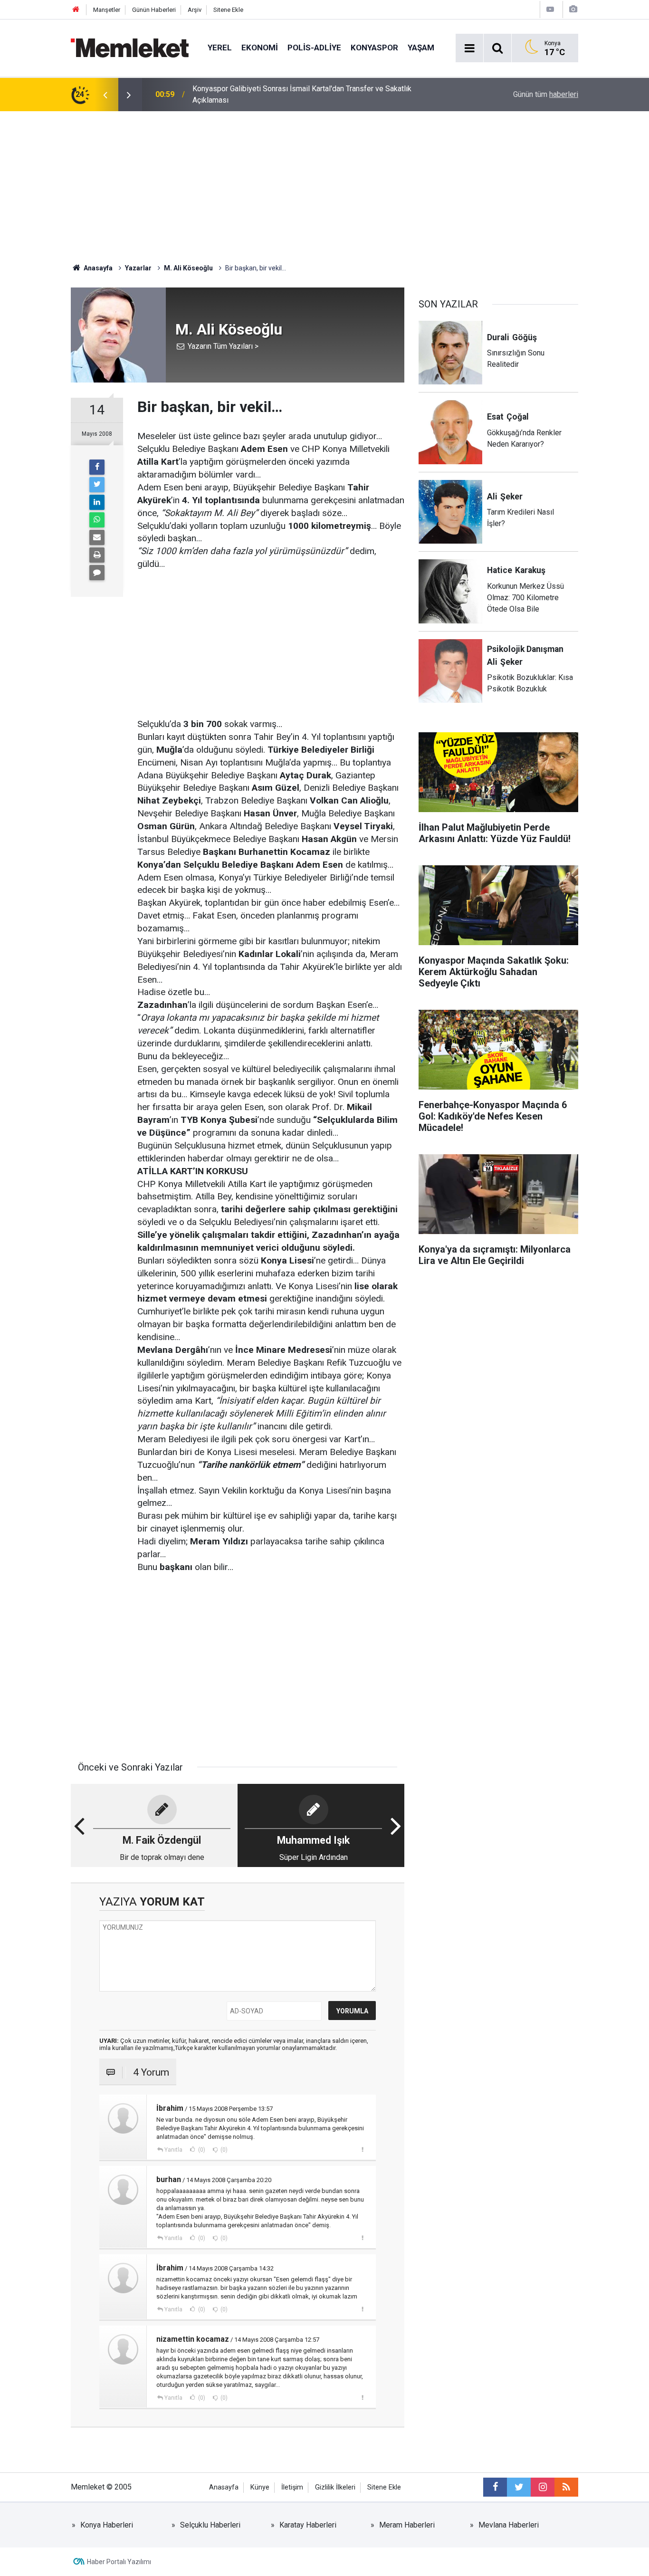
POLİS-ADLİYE (314, 48)
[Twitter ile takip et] (519, 2487)
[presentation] (105, 95)
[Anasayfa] (76, 10)
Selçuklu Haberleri (210, 2525)
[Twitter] (97, 485)
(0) (201, 2150)
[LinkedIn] (97, 502)
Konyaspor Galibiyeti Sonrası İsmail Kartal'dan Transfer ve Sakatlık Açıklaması (302, 94)
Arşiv (195, 10)
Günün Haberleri (154, 10)
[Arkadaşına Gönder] (97, 537)
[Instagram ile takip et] (543, 2487)
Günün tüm (546, 94)
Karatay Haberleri (308, 2525)
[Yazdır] (97, 555)
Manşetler (107, 10)
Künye (260, 2487)
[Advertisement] (324, 182)
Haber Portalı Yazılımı (119, 2562)
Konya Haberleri (107, 2525)
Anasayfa (224, 2487)
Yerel (220, 48)
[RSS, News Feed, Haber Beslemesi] (566, 2487)
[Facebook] (97, 467)
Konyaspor (374, 48)
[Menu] (469, 48)
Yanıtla (173, 2150)
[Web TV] (550, 9)
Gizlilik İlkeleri (335, 2487)
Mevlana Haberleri (509, 2525)
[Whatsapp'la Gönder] (97, 520)
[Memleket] (130, 47)
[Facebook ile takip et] (495, 2487)
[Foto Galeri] (573, 9)
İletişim (292, 2487)
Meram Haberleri (407, 2525)
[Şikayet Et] (362, 2149)
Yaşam (421, 48)
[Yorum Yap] (97, 573)
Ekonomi (260, 48)
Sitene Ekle (228, 10)
